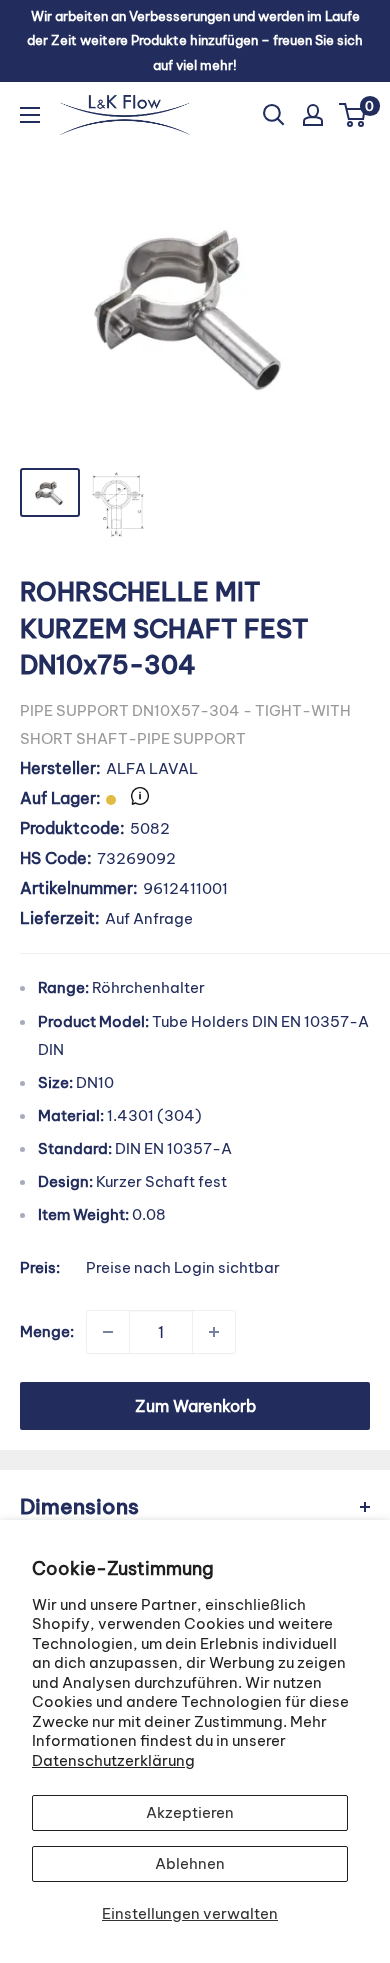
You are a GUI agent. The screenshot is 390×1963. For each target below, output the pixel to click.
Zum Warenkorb (195, 1406)
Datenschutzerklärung (113, 1760)
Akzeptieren (190, 1812)
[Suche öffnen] (274, 115)
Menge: (47, 1331)
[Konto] (313, 115)
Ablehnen (190, 1863)
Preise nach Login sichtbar (183, 1267)
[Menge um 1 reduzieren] (108, 1332)
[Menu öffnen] (30, 115)
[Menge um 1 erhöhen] (214, 1332)
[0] (353, 115)
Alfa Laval (152, 768)
